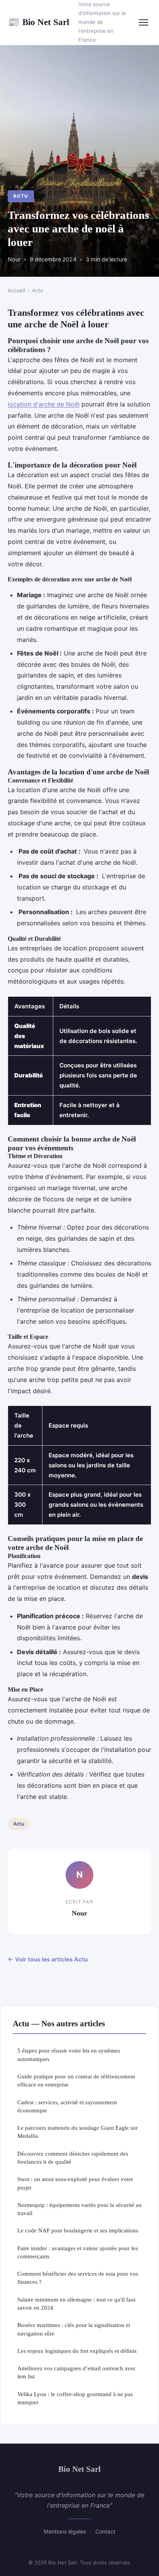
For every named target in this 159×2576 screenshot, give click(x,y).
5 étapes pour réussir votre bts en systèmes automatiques (69, 2054)
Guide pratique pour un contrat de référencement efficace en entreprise (76, 2080)
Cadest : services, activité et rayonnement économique (67, 2106)
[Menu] (144, 22)
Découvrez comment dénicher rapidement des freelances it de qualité (73, 2158)
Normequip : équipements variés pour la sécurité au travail (79, 2209)
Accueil (16, 290)
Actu (21, 196)
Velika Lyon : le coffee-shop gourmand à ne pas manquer (75, 2398)
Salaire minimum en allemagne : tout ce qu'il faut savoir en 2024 (76, 2303)
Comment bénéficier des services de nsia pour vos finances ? (78, 2278)
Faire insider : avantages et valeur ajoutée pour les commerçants (78, 2252)
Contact (105, 2531)
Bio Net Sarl (38, 22)
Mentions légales (65, 2531)
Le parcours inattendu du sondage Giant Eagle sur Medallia (78, 2132)
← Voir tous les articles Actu (48, 1959)
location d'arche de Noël (44, 404)
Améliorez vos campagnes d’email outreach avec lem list (77, 2372)
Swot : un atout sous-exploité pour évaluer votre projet (75, 2183)
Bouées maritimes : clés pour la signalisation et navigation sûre (74, 2329)
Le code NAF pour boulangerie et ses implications (78, 2230)
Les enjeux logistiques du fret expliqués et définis (77, 2351)
